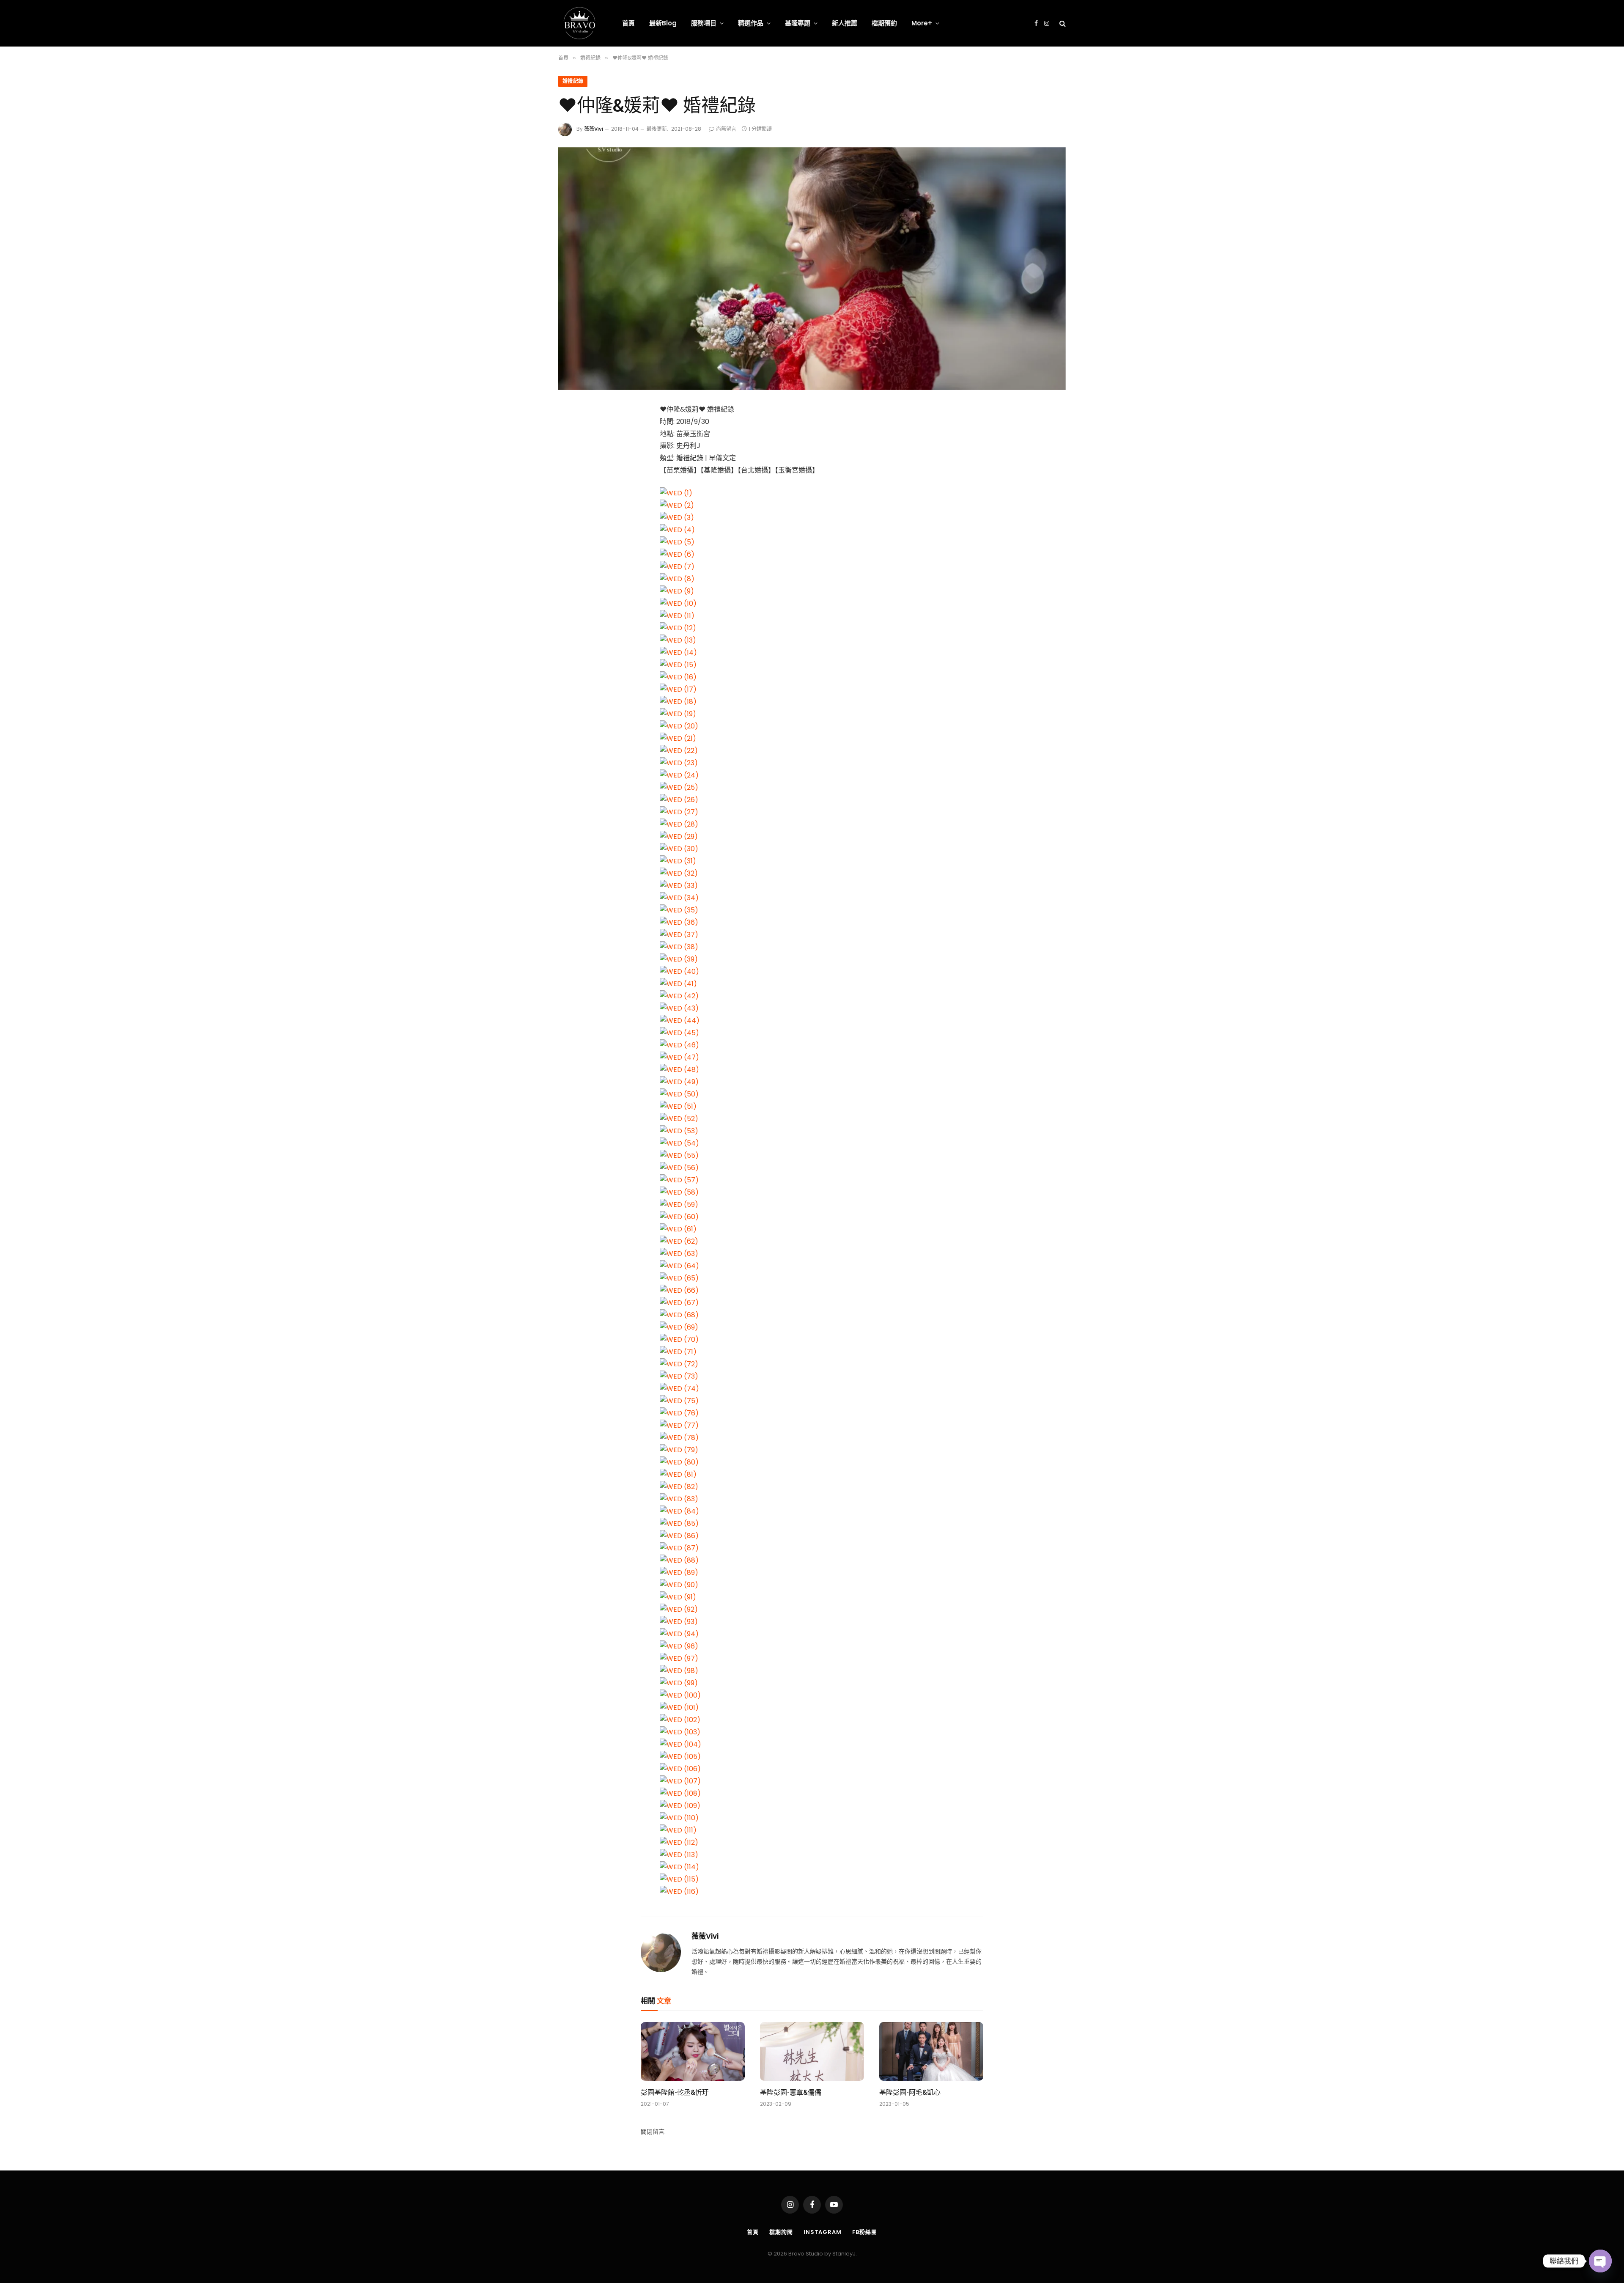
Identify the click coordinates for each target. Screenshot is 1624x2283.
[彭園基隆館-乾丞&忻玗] (693, 2051)
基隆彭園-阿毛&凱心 (910, 2092)
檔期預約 (884, 23)
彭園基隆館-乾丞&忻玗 (675, 2092)
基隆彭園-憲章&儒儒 (791, 2092)
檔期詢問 (781, 2232)
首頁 (628, 23)
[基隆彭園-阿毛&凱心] (931, 2051)
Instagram (823, 2232)
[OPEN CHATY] (1600, 2261)
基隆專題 (798, 23)
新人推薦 (845, 23)
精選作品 (751, 23)
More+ (922, 23)
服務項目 (704, 23)
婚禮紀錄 (573, 81)
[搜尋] (1062, 23)
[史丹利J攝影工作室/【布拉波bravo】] (579, 23)
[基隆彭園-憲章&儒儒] (812, 2051)
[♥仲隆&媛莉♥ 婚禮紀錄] (812, 269)
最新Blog (663, 23)
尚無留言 (726, 129)
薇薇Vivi (594, 129)
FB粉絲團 (865, 2232)
